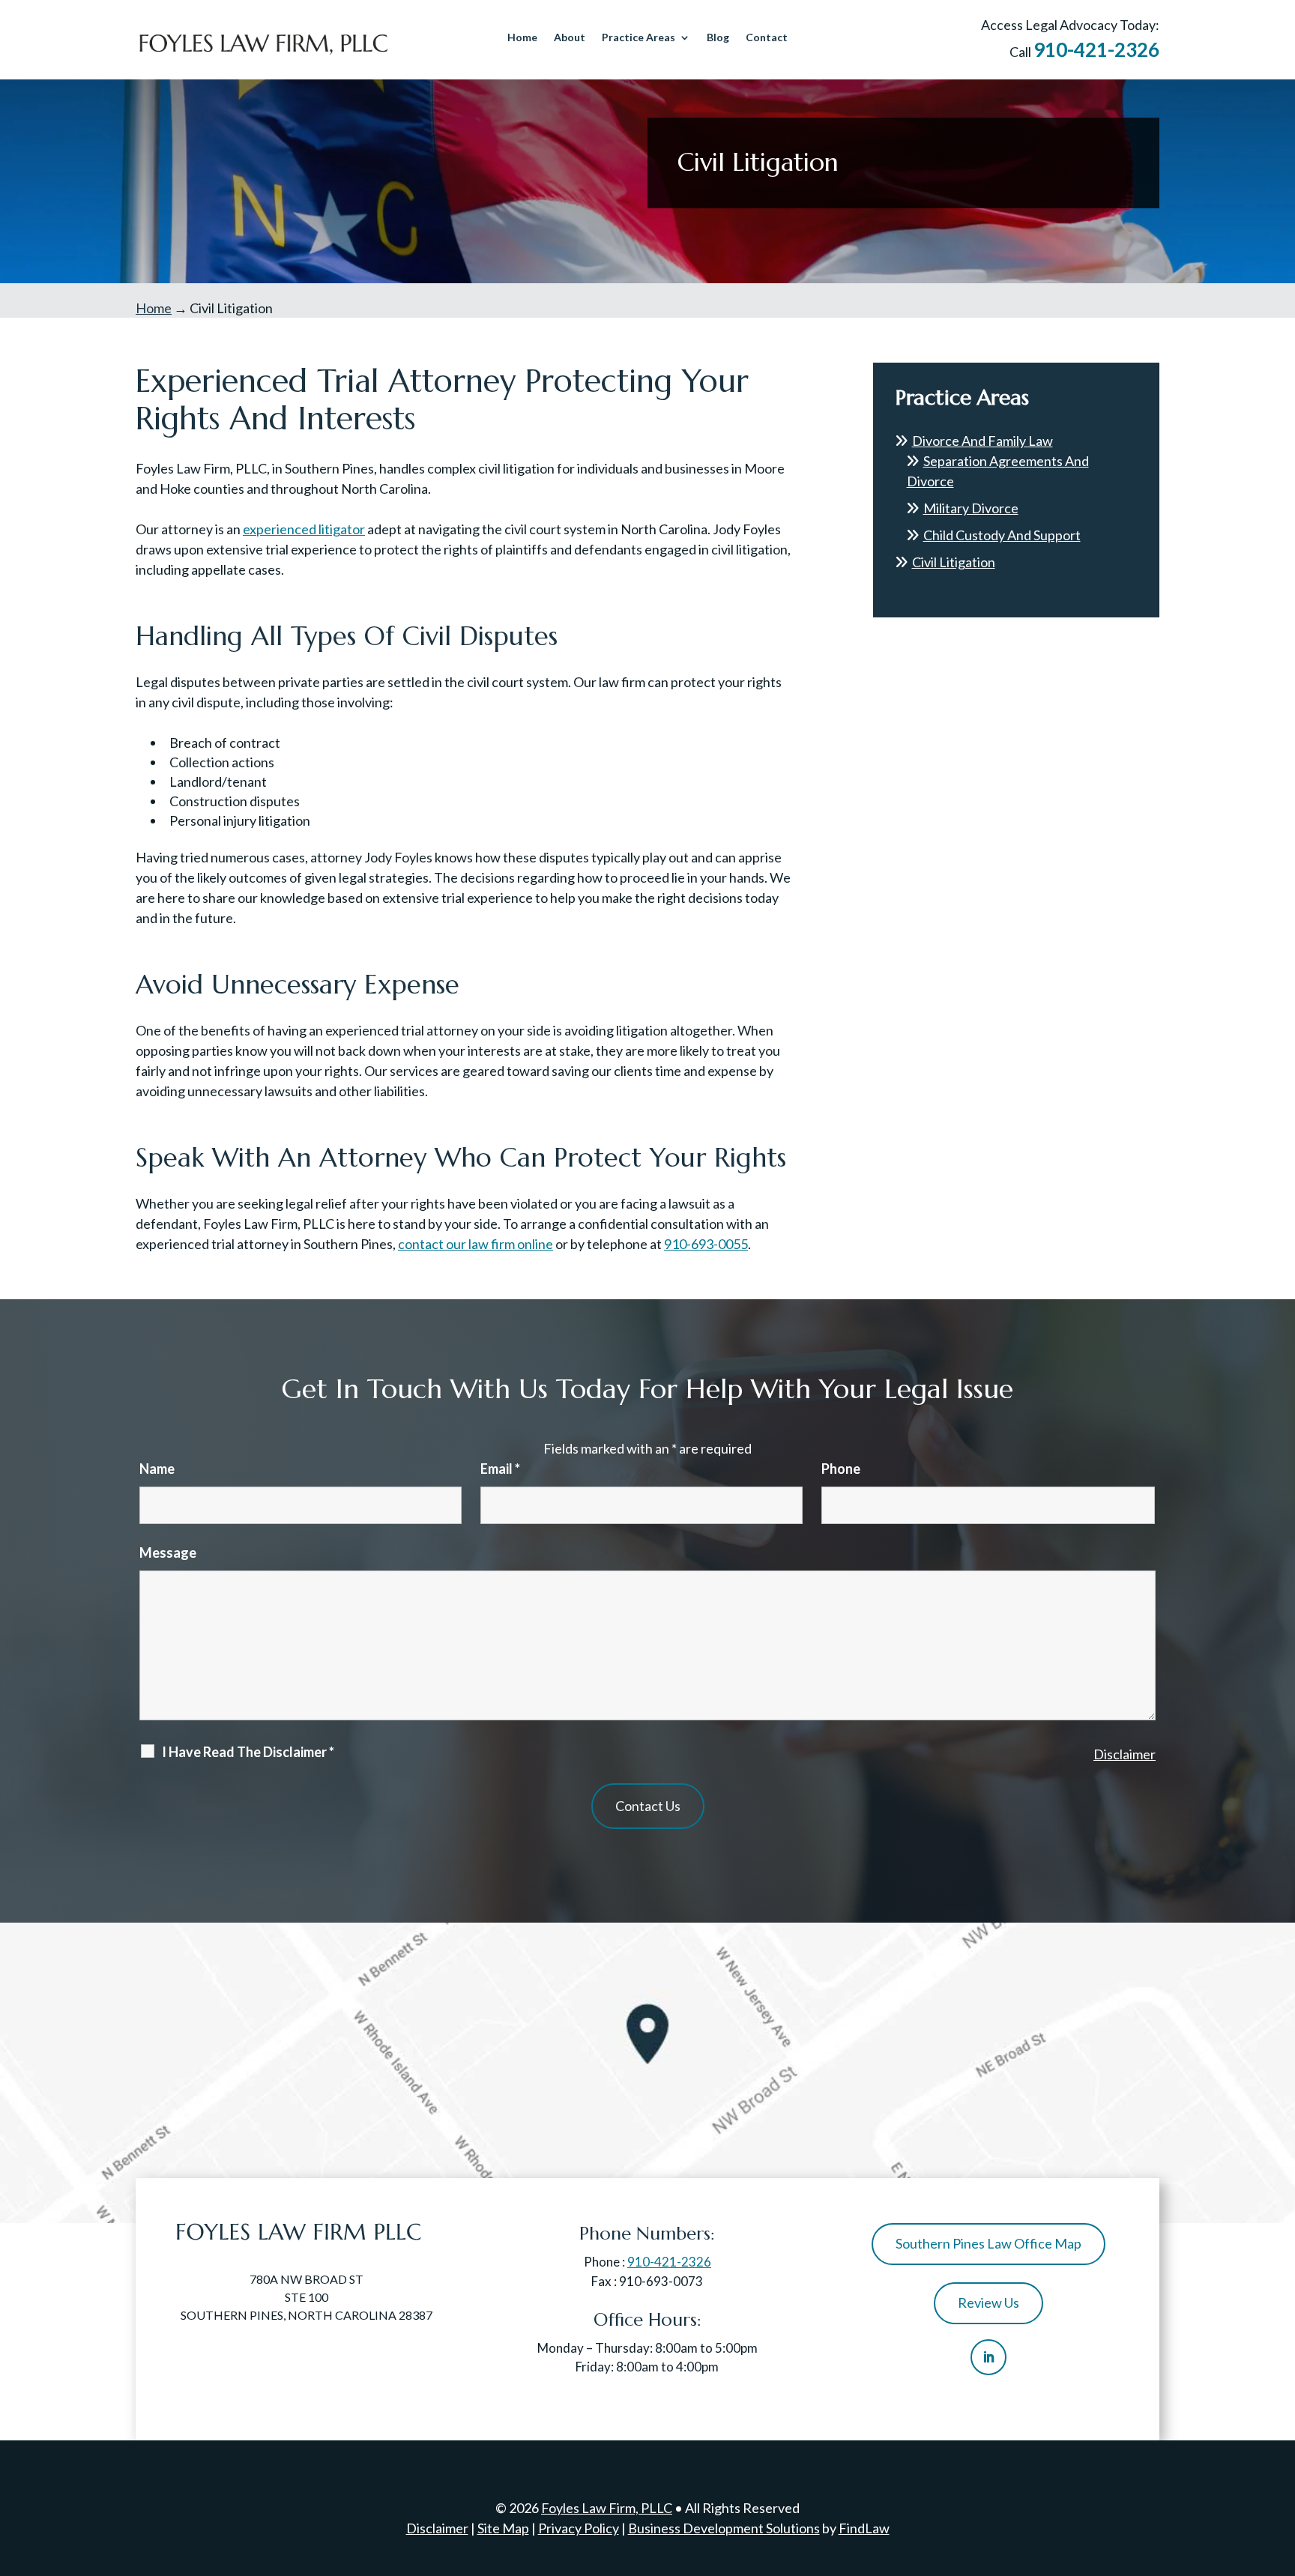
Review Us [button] (988, 2303)
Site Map (503, 2528)
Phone (841, 1469)
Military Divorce (971, 508)
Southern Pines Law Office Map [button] (988, 2243)
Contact (767, 38)
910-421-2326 (1096, 49)
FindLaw (864, 2528)
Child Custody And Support (1002, 535)
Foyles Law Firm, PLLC (607, 2508)
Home (522, 38)
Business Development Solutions (724, 2528)
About (570, 38)
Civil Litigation (954, 562)
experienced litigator (304, 529)
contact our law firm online (476, 1244)
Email (500, 1469)
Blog (718, 38)
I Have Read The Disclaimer (248, 1752)
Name (157, 1469)
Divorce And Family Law (982, 441)
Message (168, 1552)
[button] (1280, 2467)
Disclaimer (1125, 1754)
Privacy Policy (579, 2528)
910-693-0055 (706, 1244)
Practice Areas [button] (639, 38)
